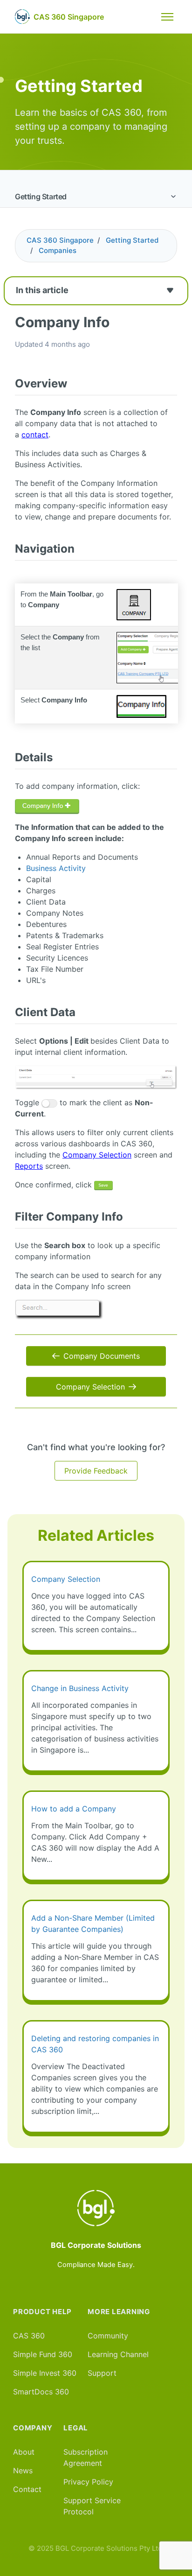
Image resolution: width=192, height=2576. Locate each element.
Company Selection (90, 1387)
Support (102, 2373)
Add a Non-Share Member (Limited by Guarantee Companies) (93, 1923)
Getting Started (41, 197)
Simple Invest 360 (45, 2373)
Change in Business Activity (80, 1688)
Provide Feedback (96, 1471)
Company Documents (102, 1356)
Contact (27, 2489)
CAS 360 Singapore (60, 240)
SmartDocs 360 (41, 2392)
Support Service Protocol (92, 2506)
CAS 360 (29, 2336)
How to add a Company (74, 1809)
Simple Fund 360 (43, 2354)
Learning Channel (118, 2354)
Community (108, 2336)
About (24, 2452)
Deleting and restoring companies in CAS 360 (95, 2044)
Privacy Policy (88, 2482)
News (23, 2471)
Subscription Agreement (86, 2457)
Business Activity (56, 868)
